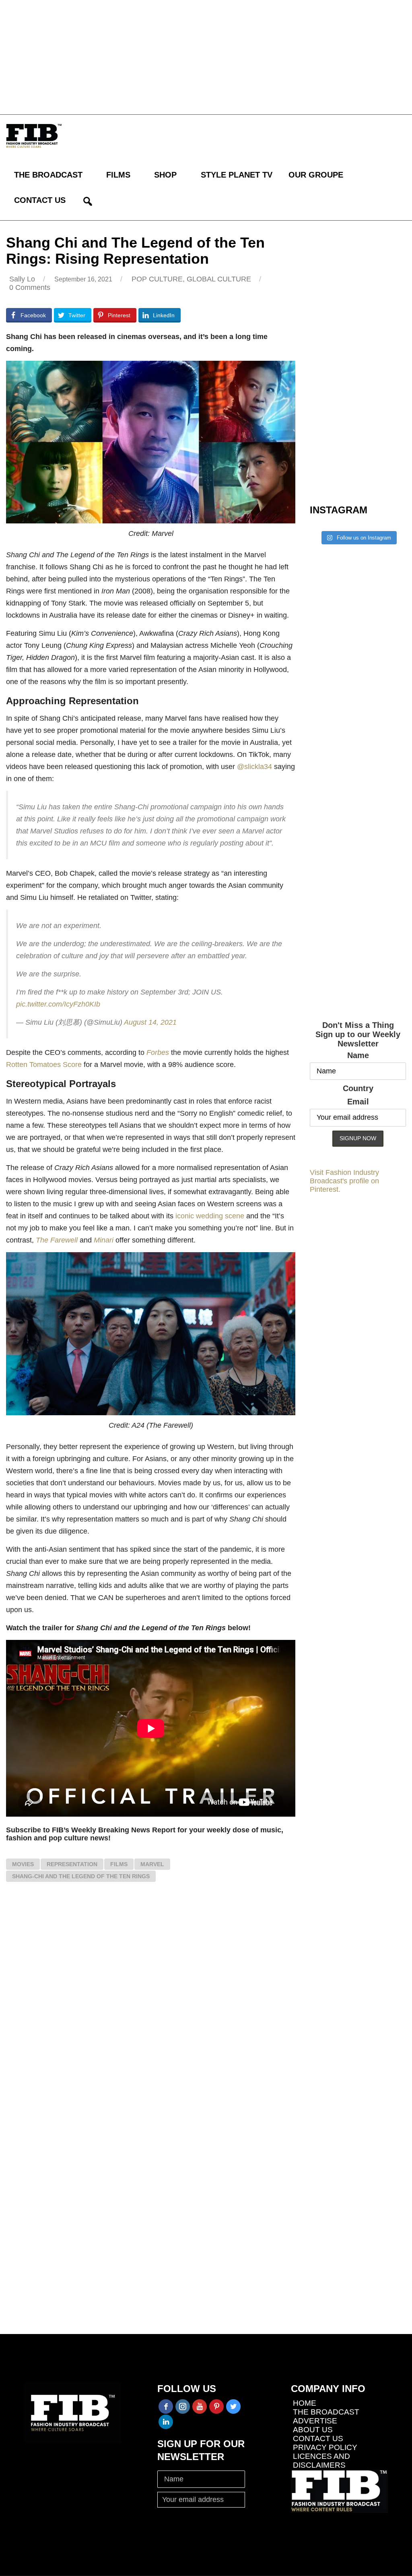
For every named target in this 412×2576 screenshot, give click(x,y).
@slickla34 (254, 767)
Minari (104, 1240)
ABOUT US (313, 2430)
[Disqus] (151, 2006)
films (119, 1864)
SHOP (165, 175)
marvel (152, 1864)
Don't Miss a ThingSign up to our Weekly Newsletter (358, 1034)
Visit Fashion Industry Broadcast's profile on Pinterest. (344, 1181)
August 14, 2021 (150, 1022)
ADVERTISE (315, 2421)
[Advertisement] (206, 56)
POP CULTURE (157, 279)
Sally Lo (22, 279)
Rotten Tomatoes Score (44, 1065)
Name (358, 1055)
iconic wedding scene (210, 1216)
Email (358, 1102)
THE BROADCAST (48, 175)
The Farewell (57, 1240)
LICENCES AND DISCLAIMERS (321, 2461)
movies (23, 1864)
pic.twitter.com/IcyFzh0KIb (58, 1004)
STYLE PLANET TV (237, 175)
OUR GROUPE (316, 175)
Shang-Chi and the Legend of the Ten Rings (81, 1876)
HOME (305, 2403)
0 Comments (30, 287)
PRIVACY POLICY (325, 2447)
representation (72, 1864)
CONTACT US (40, 200)
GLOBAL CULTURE (219, 279)
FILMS (118, 175)
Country (358, 1088)
